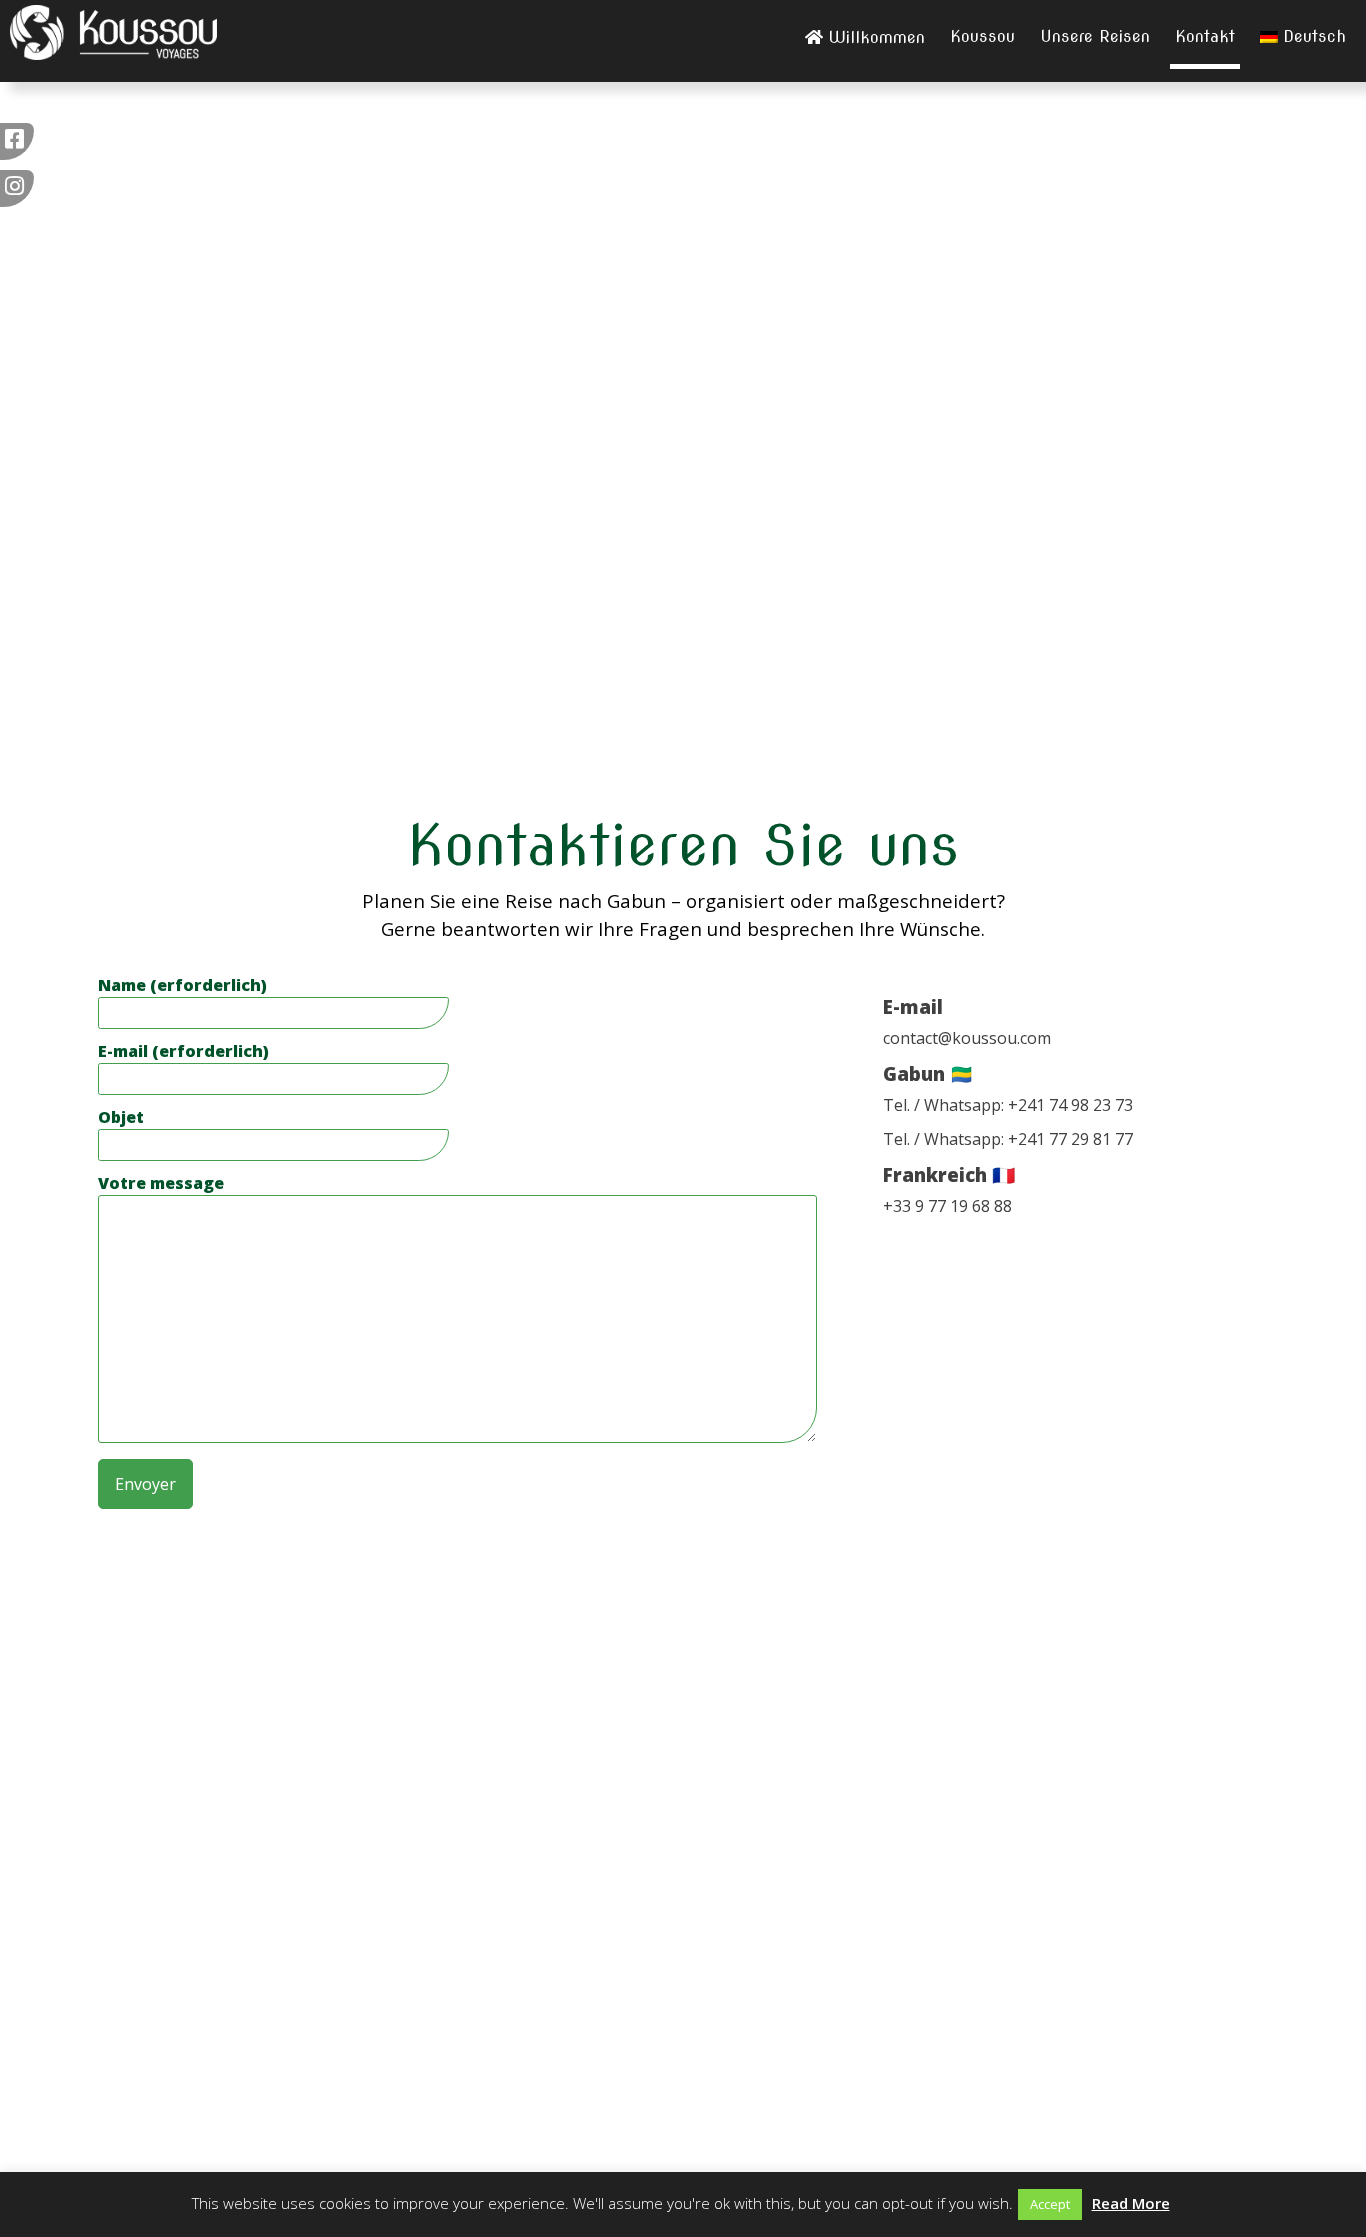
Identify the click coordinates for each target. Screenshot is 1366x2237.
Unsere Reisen (1095, 36)
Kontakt (1205, 36)
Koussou (982, 36)
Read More (1131, 2203)
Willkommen (876, 37)
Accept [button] (1050, 2204)
